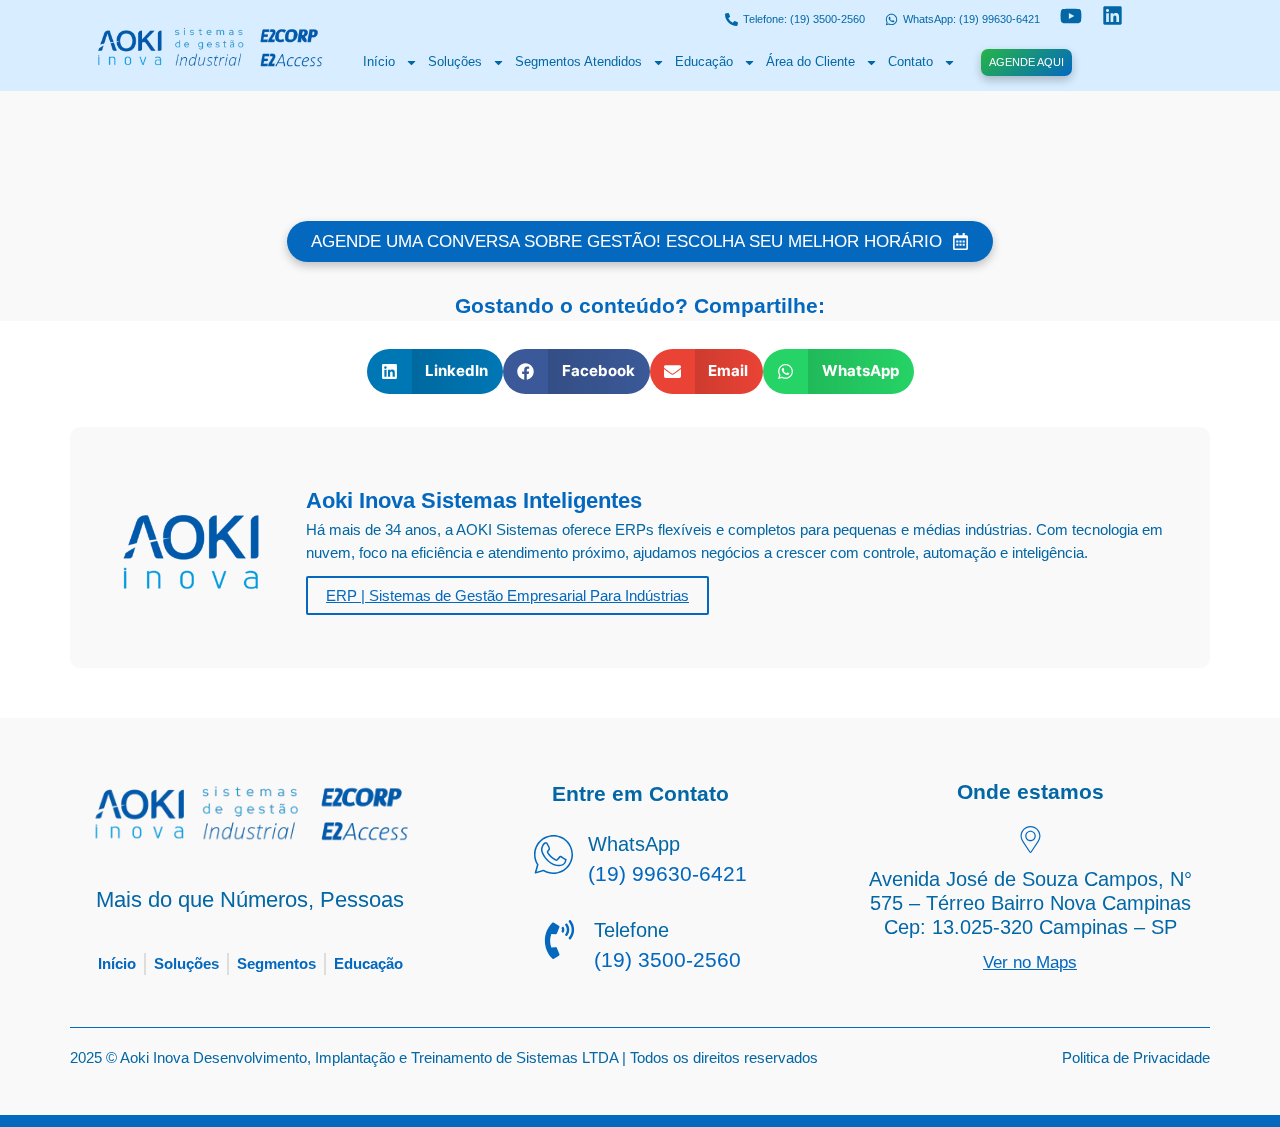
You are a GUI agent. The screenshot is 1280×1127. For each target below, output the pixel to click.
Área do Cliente (810, 61)
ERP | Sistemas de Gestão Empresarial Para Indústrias (507, 595)
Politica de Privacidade (1136, 1057)
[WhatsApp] (553, 857)
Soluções (455, 61)
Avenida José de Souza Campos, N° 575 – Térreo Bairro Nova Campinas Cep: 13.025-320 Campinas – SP (1030, 903)
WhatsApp (634, 844)
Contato (910, 61)
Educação (704, 61)
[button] (435, 371)
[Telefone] (559, 942)
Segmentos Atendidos (578, 61)
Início (379, 61)
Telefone (631, 930)
